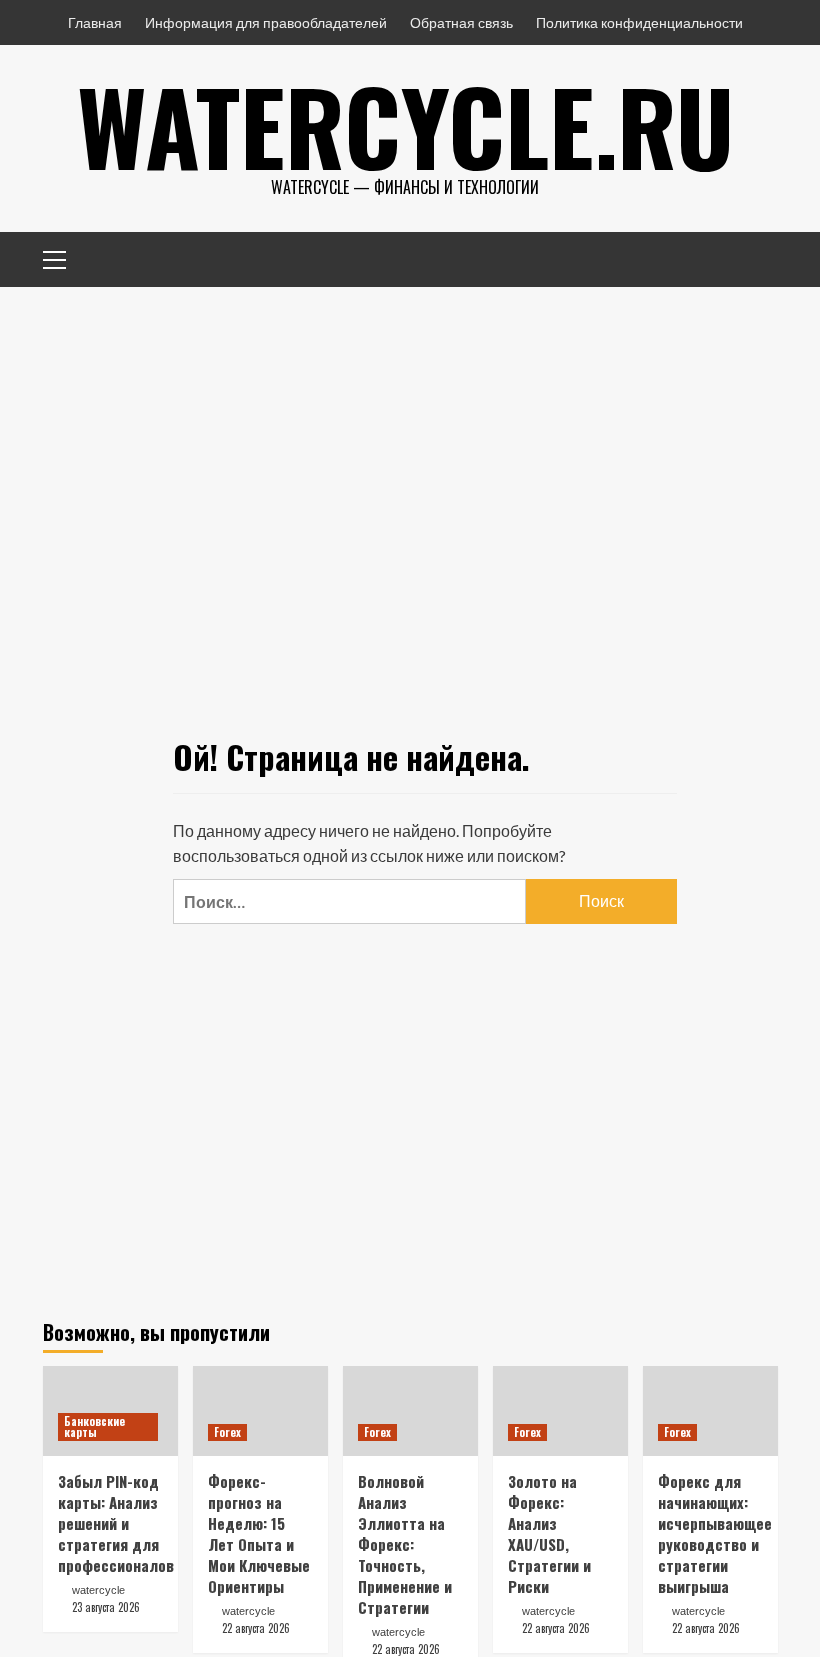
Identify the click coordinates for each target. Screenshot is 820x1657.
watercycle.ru (405, 125)
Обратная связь (461, 22)
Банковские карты (94, 1426)
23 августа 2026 (106, 1607)
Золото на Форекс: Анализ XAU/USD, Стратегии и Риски (549, 1533)
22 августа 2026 (256, 1628)
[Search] (755, 256)
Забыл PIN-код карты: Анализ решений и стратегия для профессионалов (116, 1523)
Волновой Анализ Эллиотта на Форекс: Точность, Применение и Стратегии (405, 1544)
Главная (95, 22)
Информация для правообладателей (266, 22)
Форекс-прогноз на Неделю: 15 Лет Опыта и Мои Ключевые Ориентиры (259, 1533)
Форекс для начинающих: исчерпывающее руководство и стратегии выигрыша (715, 1533)
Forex (227, 1432)
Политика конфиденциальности (639, 22)
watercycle (98, 1590)
